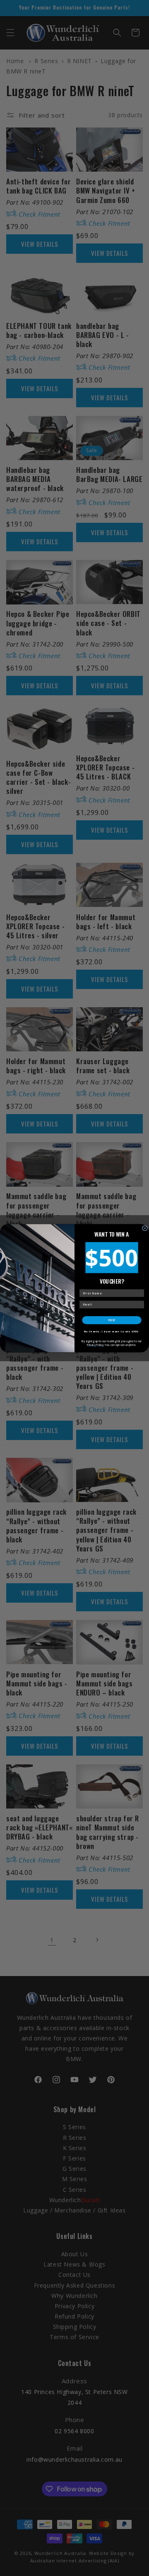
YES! (112, 1320)
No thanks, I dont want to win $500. (112, 1332)
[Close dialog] (145, 1228)
